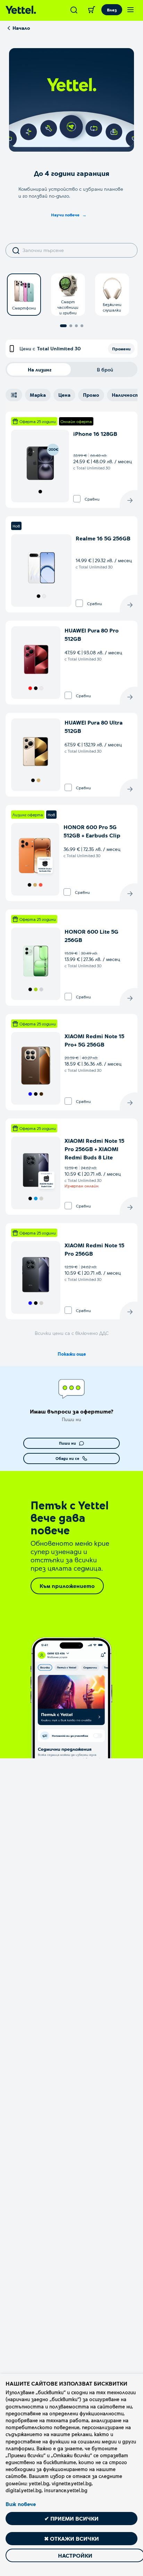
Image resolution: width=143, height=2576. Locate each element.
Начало (21, 28)
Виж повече (21, 2504)
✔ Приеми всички (71, 2518)
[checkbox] (77, 499)
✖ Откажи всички (71, 2538)
